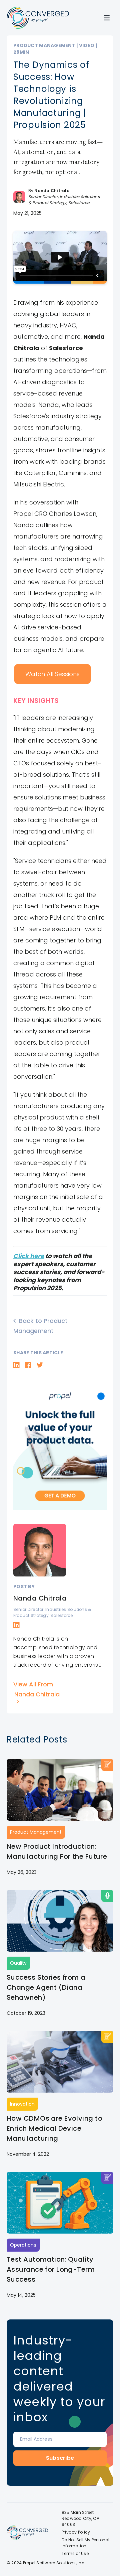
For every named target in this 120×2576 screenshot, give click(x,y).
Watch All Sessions (52, 674)
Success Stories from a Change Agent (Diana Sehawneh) (46, 1987)
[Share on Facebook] (28, 1365)
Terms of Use (75, 2553)
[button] (107, 18)
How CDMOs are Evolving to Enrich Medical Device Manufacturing (54, 2128)
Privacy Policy (76, 2532)
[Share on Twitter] (40, 1365)
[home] (38, 18)
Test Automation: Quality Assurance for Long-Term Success (51, 2269)
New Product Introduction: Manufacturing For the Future (57, 1851)
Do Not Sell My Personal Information (86, 2543)
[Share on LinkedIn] (16, 1365)
